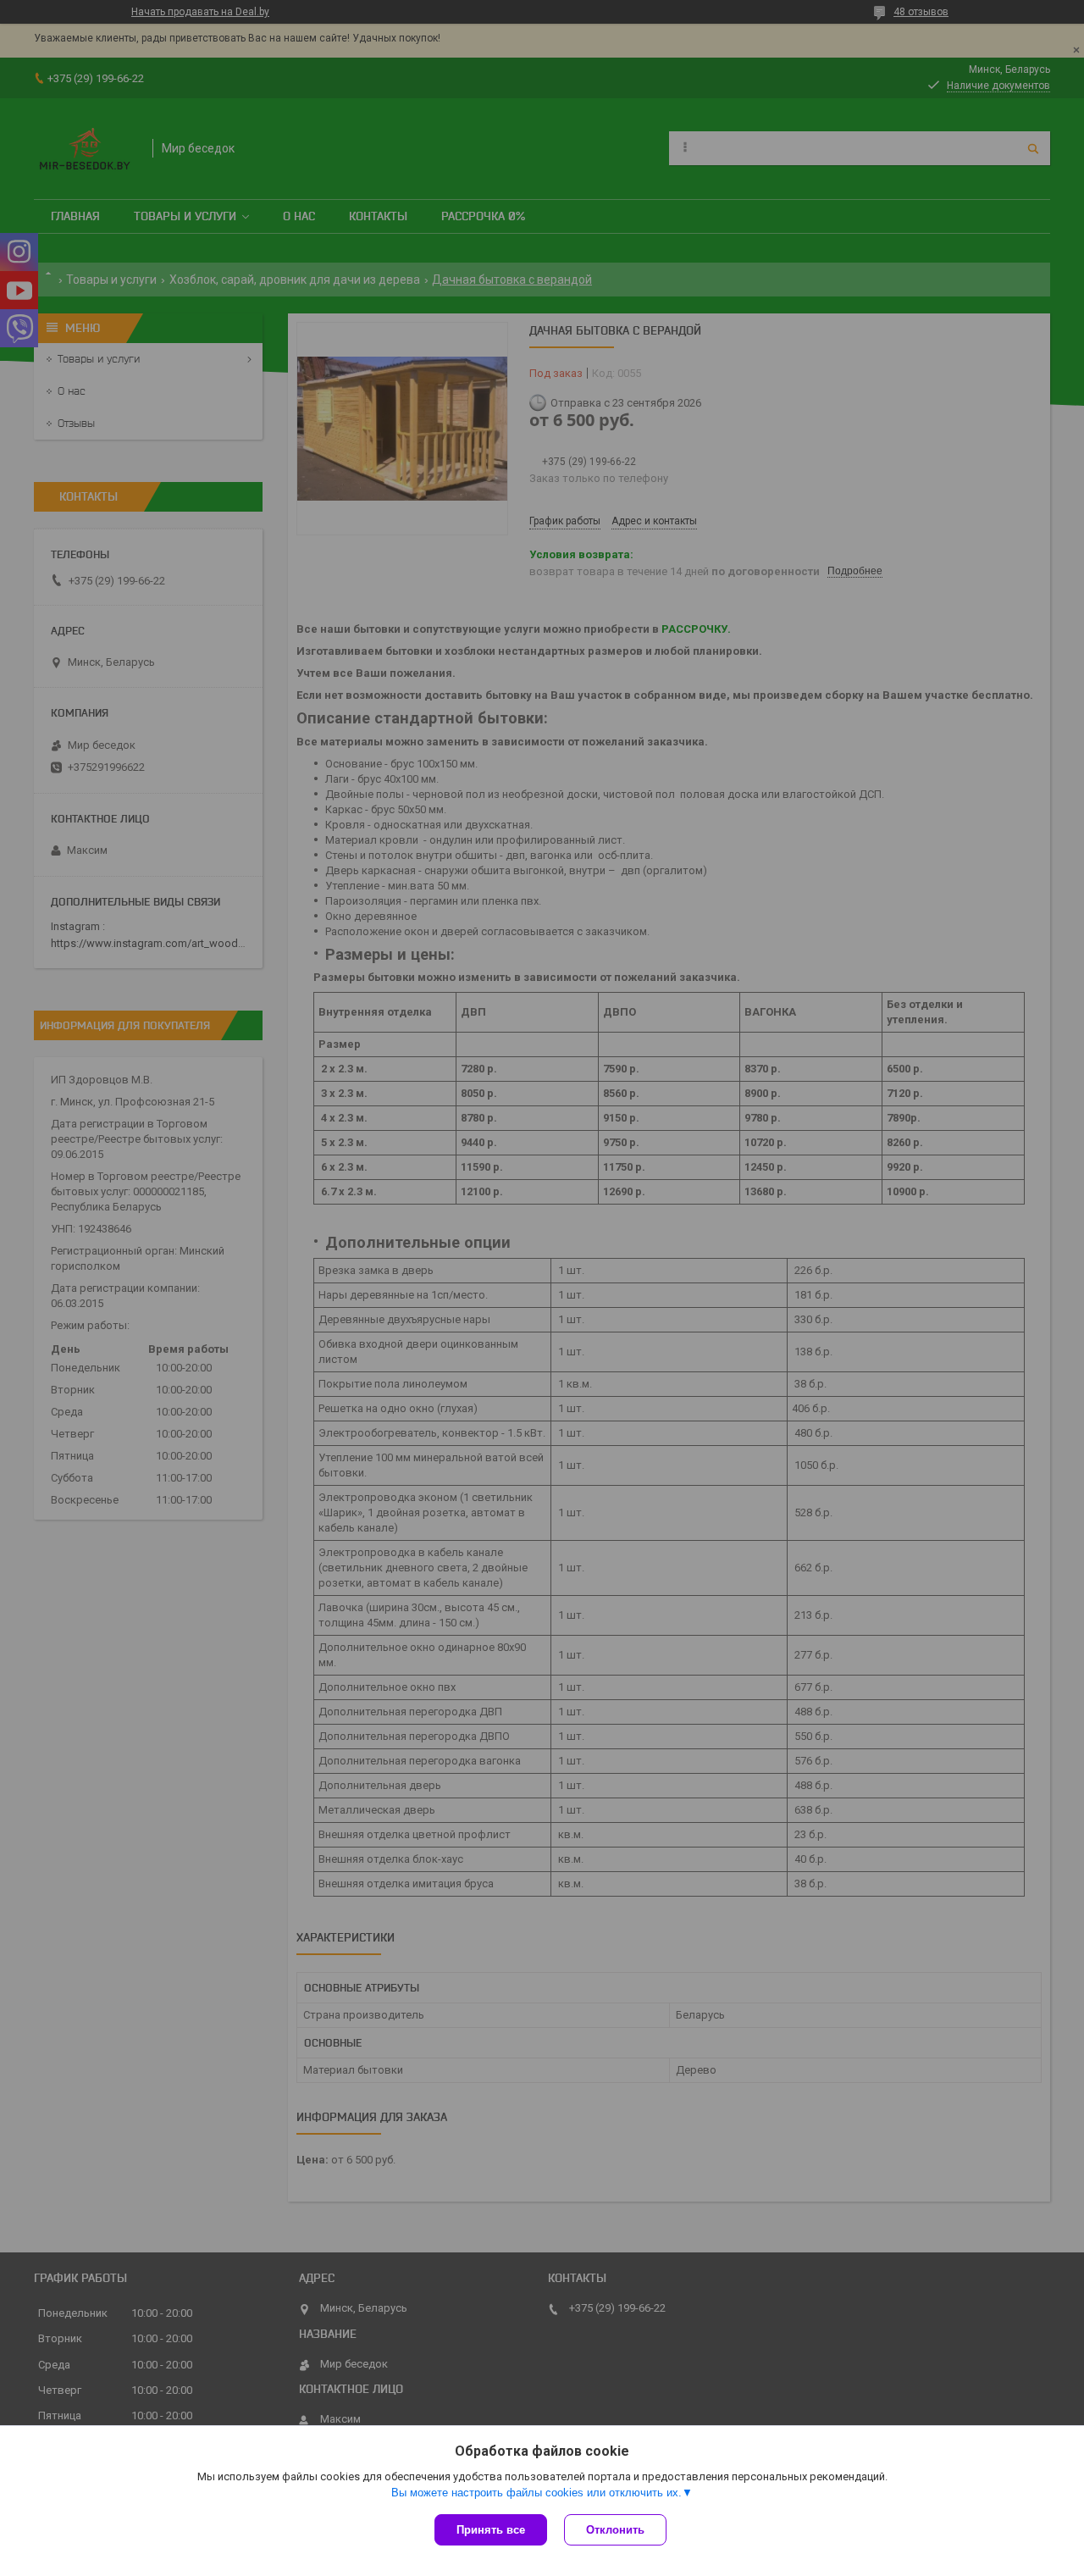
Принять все (491, 2530)
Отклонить (615, 2530)
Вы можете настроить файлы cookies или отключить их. (536, 2493)
